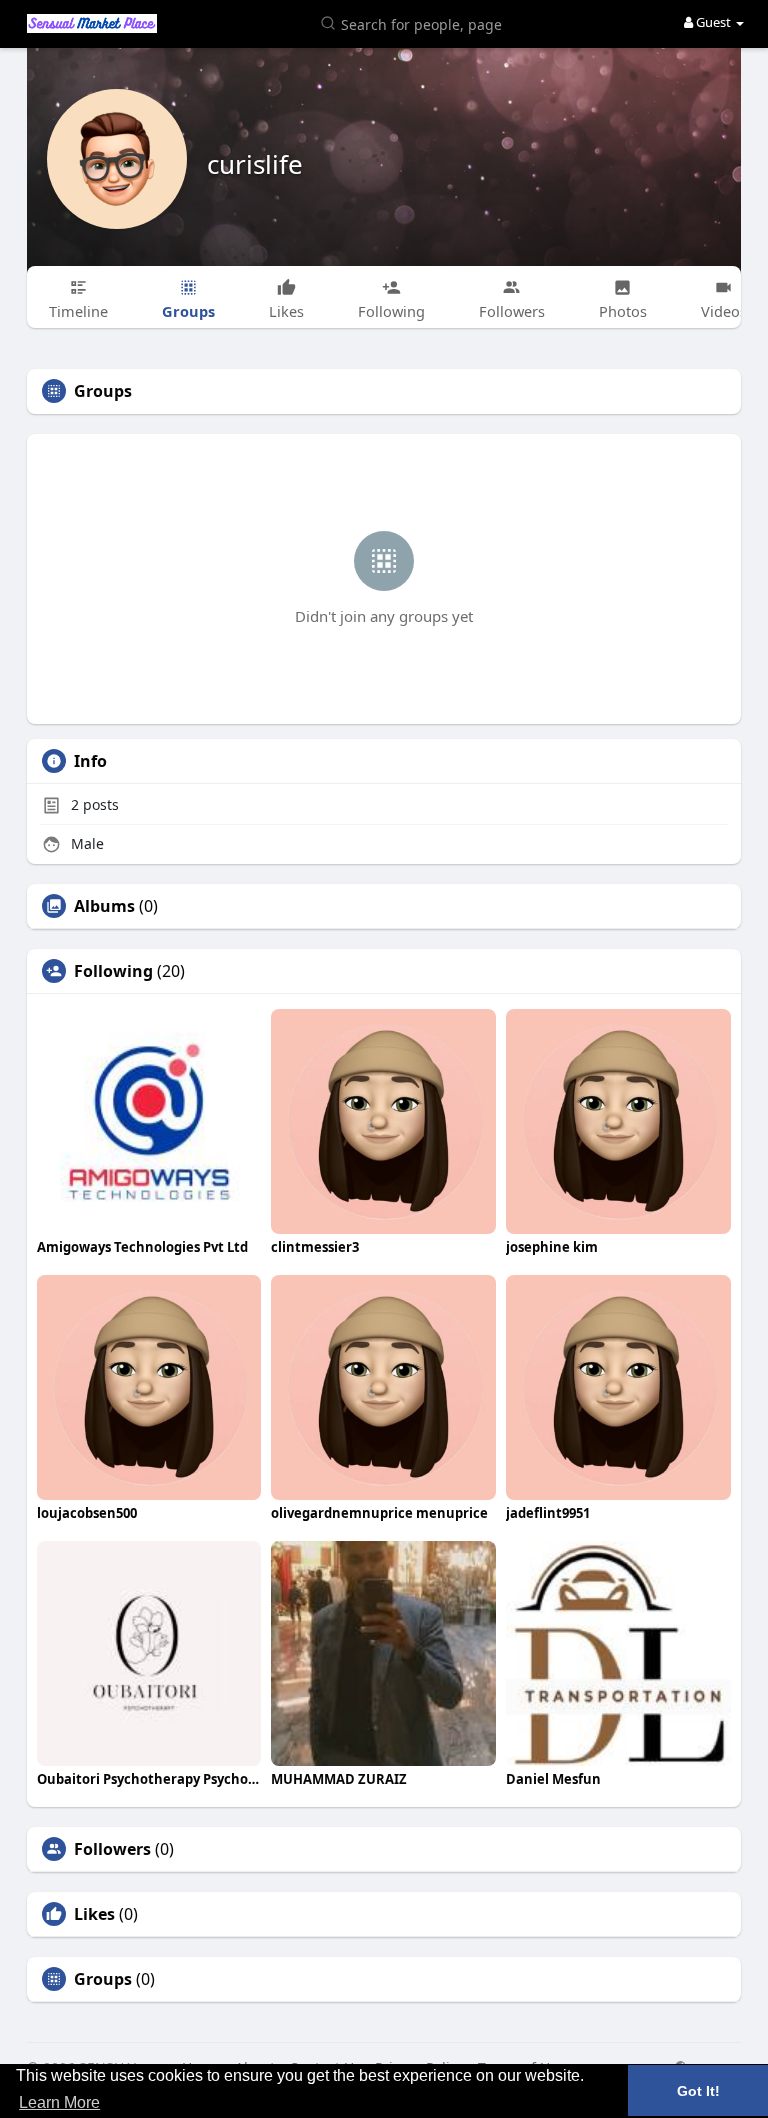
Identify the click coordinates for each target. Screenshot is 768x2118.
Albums (104, 906)
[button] (415, 22)
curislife (255, 164)
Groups (103, 1979)
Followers (112, 1849)
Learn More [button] (59, 2102)
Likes (94, 1914)
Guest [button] (713, 22)
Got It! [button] (698, 2091)
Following (113, 971)
